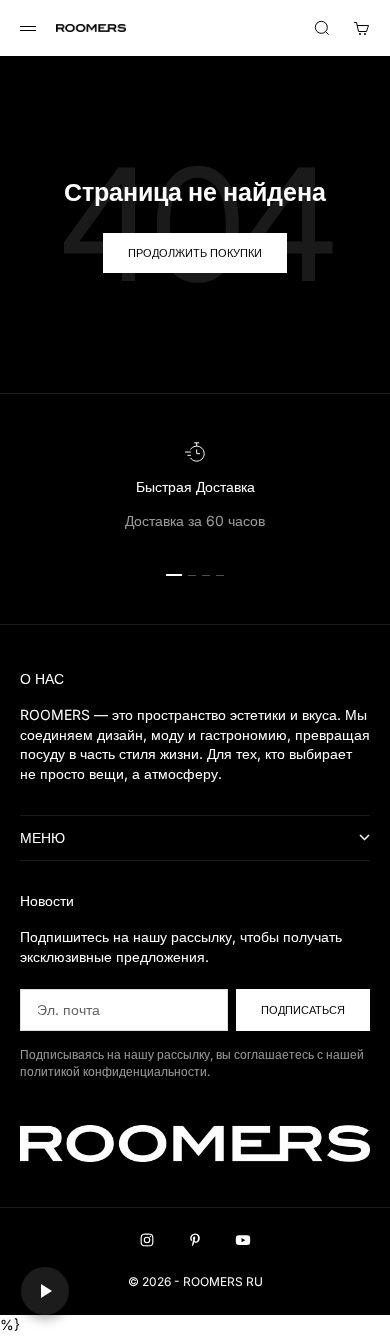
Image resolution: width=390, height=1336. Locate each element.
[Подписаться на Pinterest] (195, 1240)
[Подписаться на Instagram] (147, 1240)
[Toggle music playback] (45, 1291)
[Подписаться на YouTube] (243, 1240)
